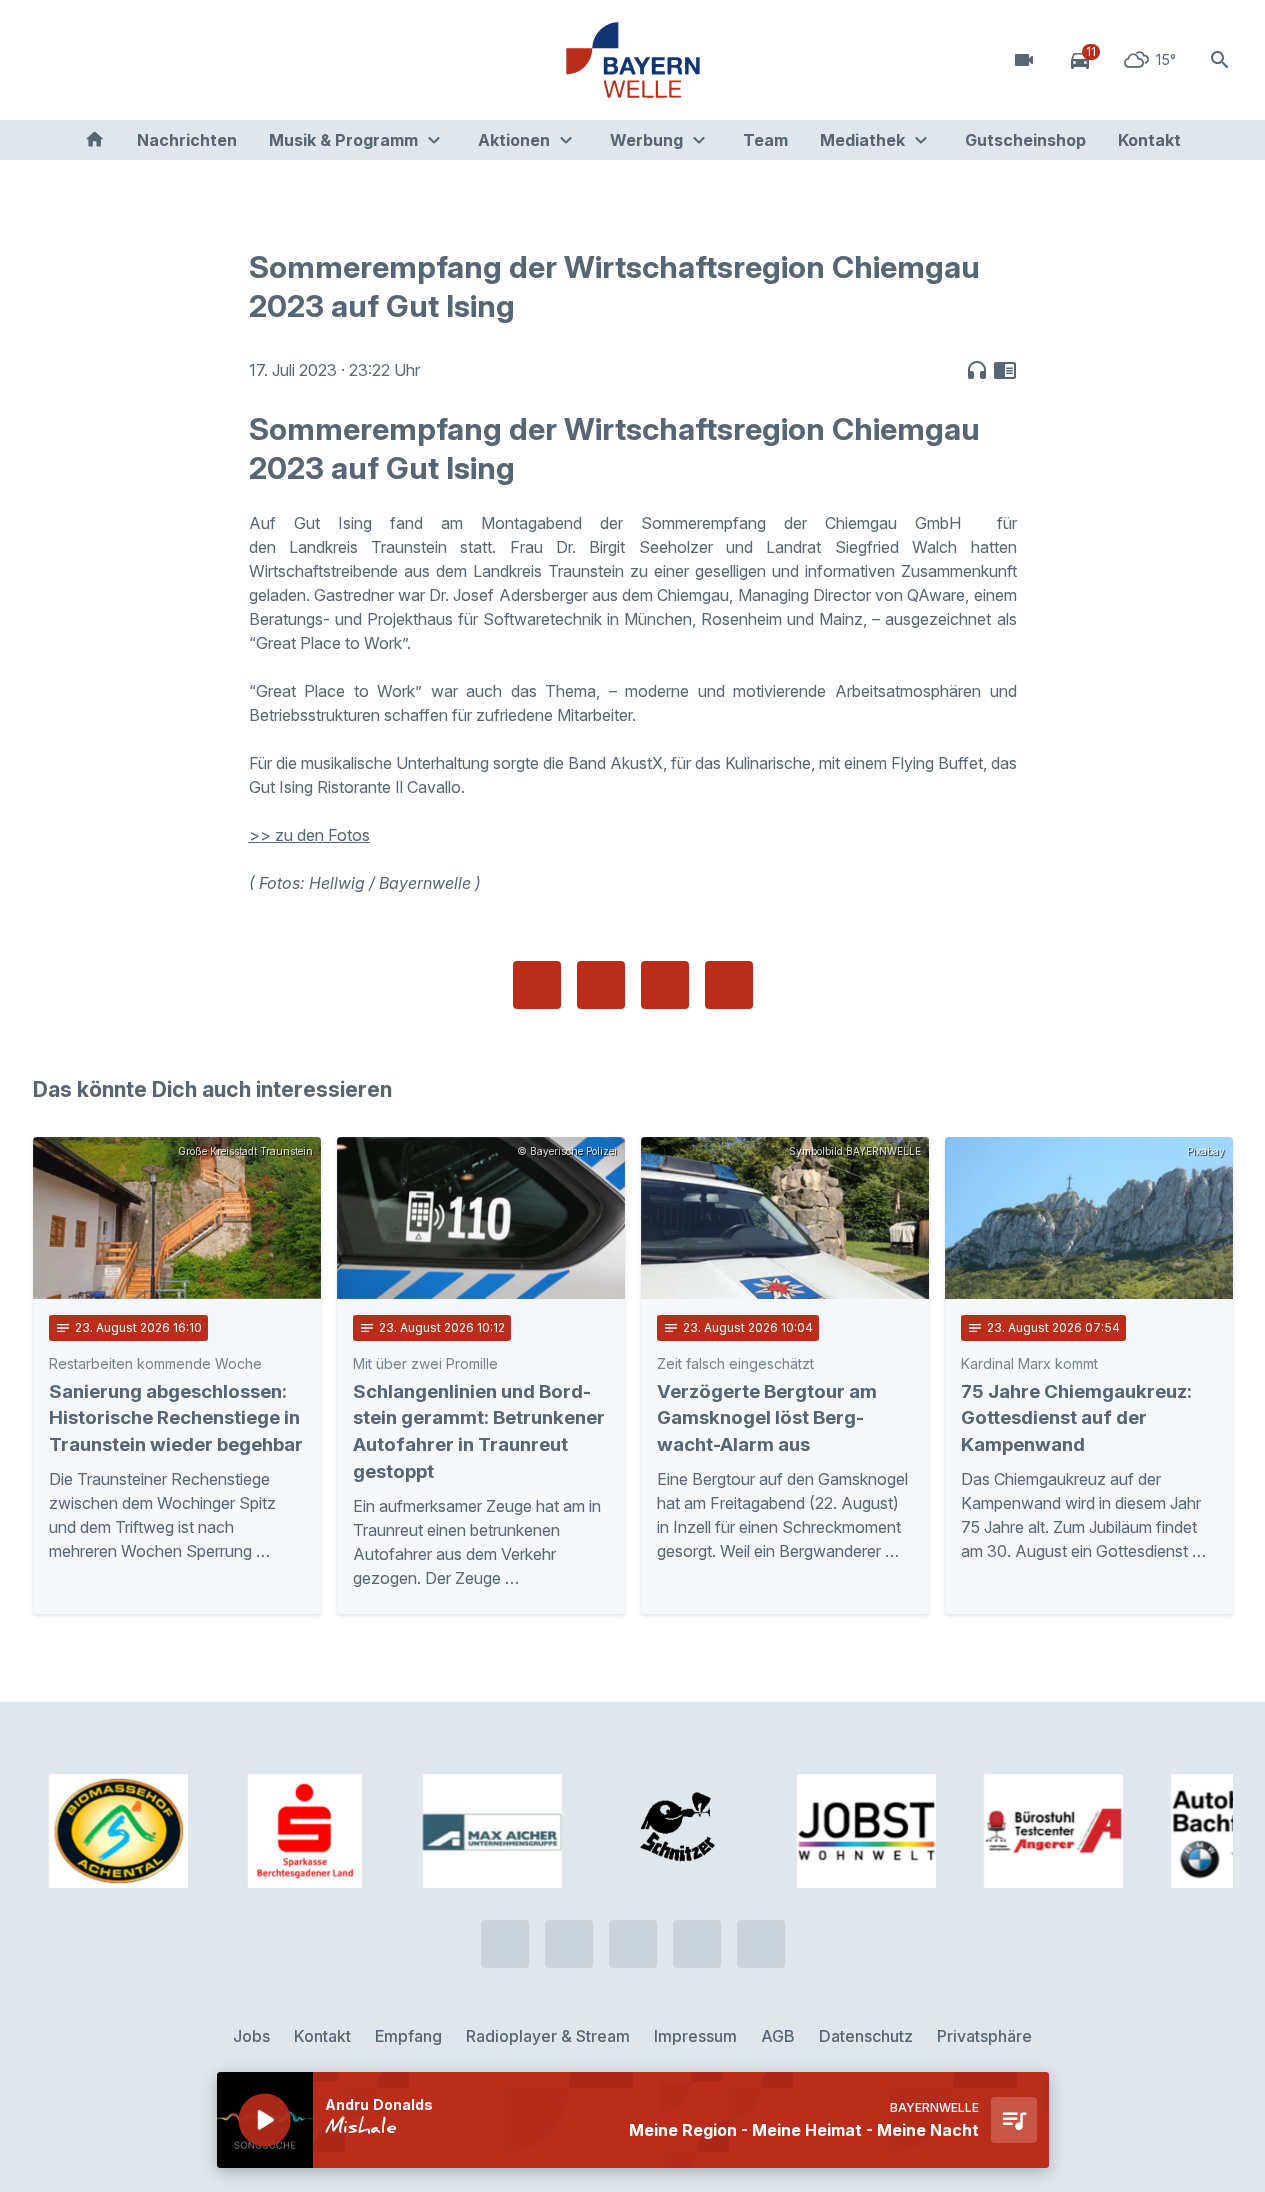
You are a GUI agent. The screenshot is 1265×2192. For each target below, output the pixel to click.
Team (765, 140)
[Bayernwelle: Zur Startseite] (633, 60)
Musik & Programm (343, 140)
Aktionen (514, 140)
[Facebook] (133, 60)
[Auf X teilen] (601, 985)
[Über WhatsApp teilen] (665, 985)
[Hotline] (53, 60)
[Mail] (213, 60)
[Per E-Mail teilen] (729, 985)
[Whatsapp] (93, 60)
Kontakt (1149, 140)
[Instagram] (173, 60)
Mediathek (862, 140)
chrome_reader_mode (1005, 370)
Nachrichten (187, 140)
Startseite (94, 140)
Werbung (646, 140)
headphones (977, 370)
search (1220, 60)
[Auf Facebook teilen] (537, 985)
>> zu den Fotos (309, 835)
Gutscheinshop (1025, 140)
